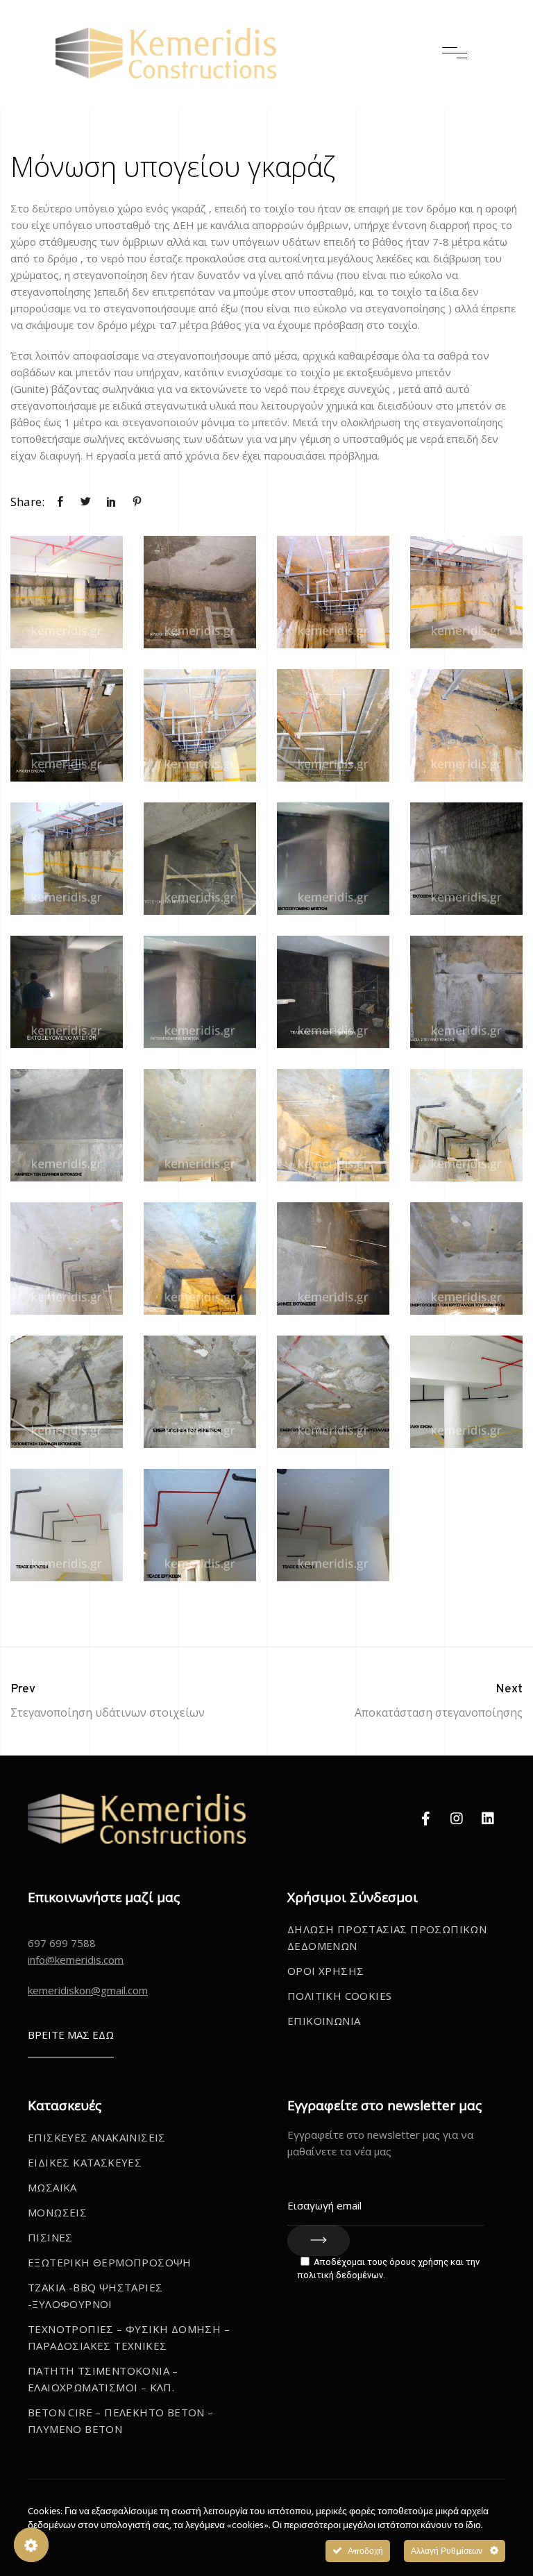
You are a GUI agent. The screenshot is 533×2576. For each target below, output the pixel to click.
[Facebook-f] (425, 1819)
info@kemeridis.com (76, 1960)
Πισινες (50, 2237)
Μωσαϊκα (52, 2187)
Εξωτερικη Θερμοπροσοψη (110, 2262)
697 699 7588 (62, 1943)
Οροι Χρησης (325, 1971)
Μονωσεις (57, 2212)
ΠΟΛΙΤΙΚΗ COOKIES (339, 1996)
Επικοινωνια (324, 2021)
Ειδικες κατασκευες (85, 2162)
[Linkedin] (488, 1819)
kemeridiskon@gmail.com (88, 1990)
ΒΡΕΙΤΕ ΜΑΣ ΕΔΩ (71, 2035)
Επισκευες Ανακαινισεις (97, 2137)
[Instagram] (457, 1819)
